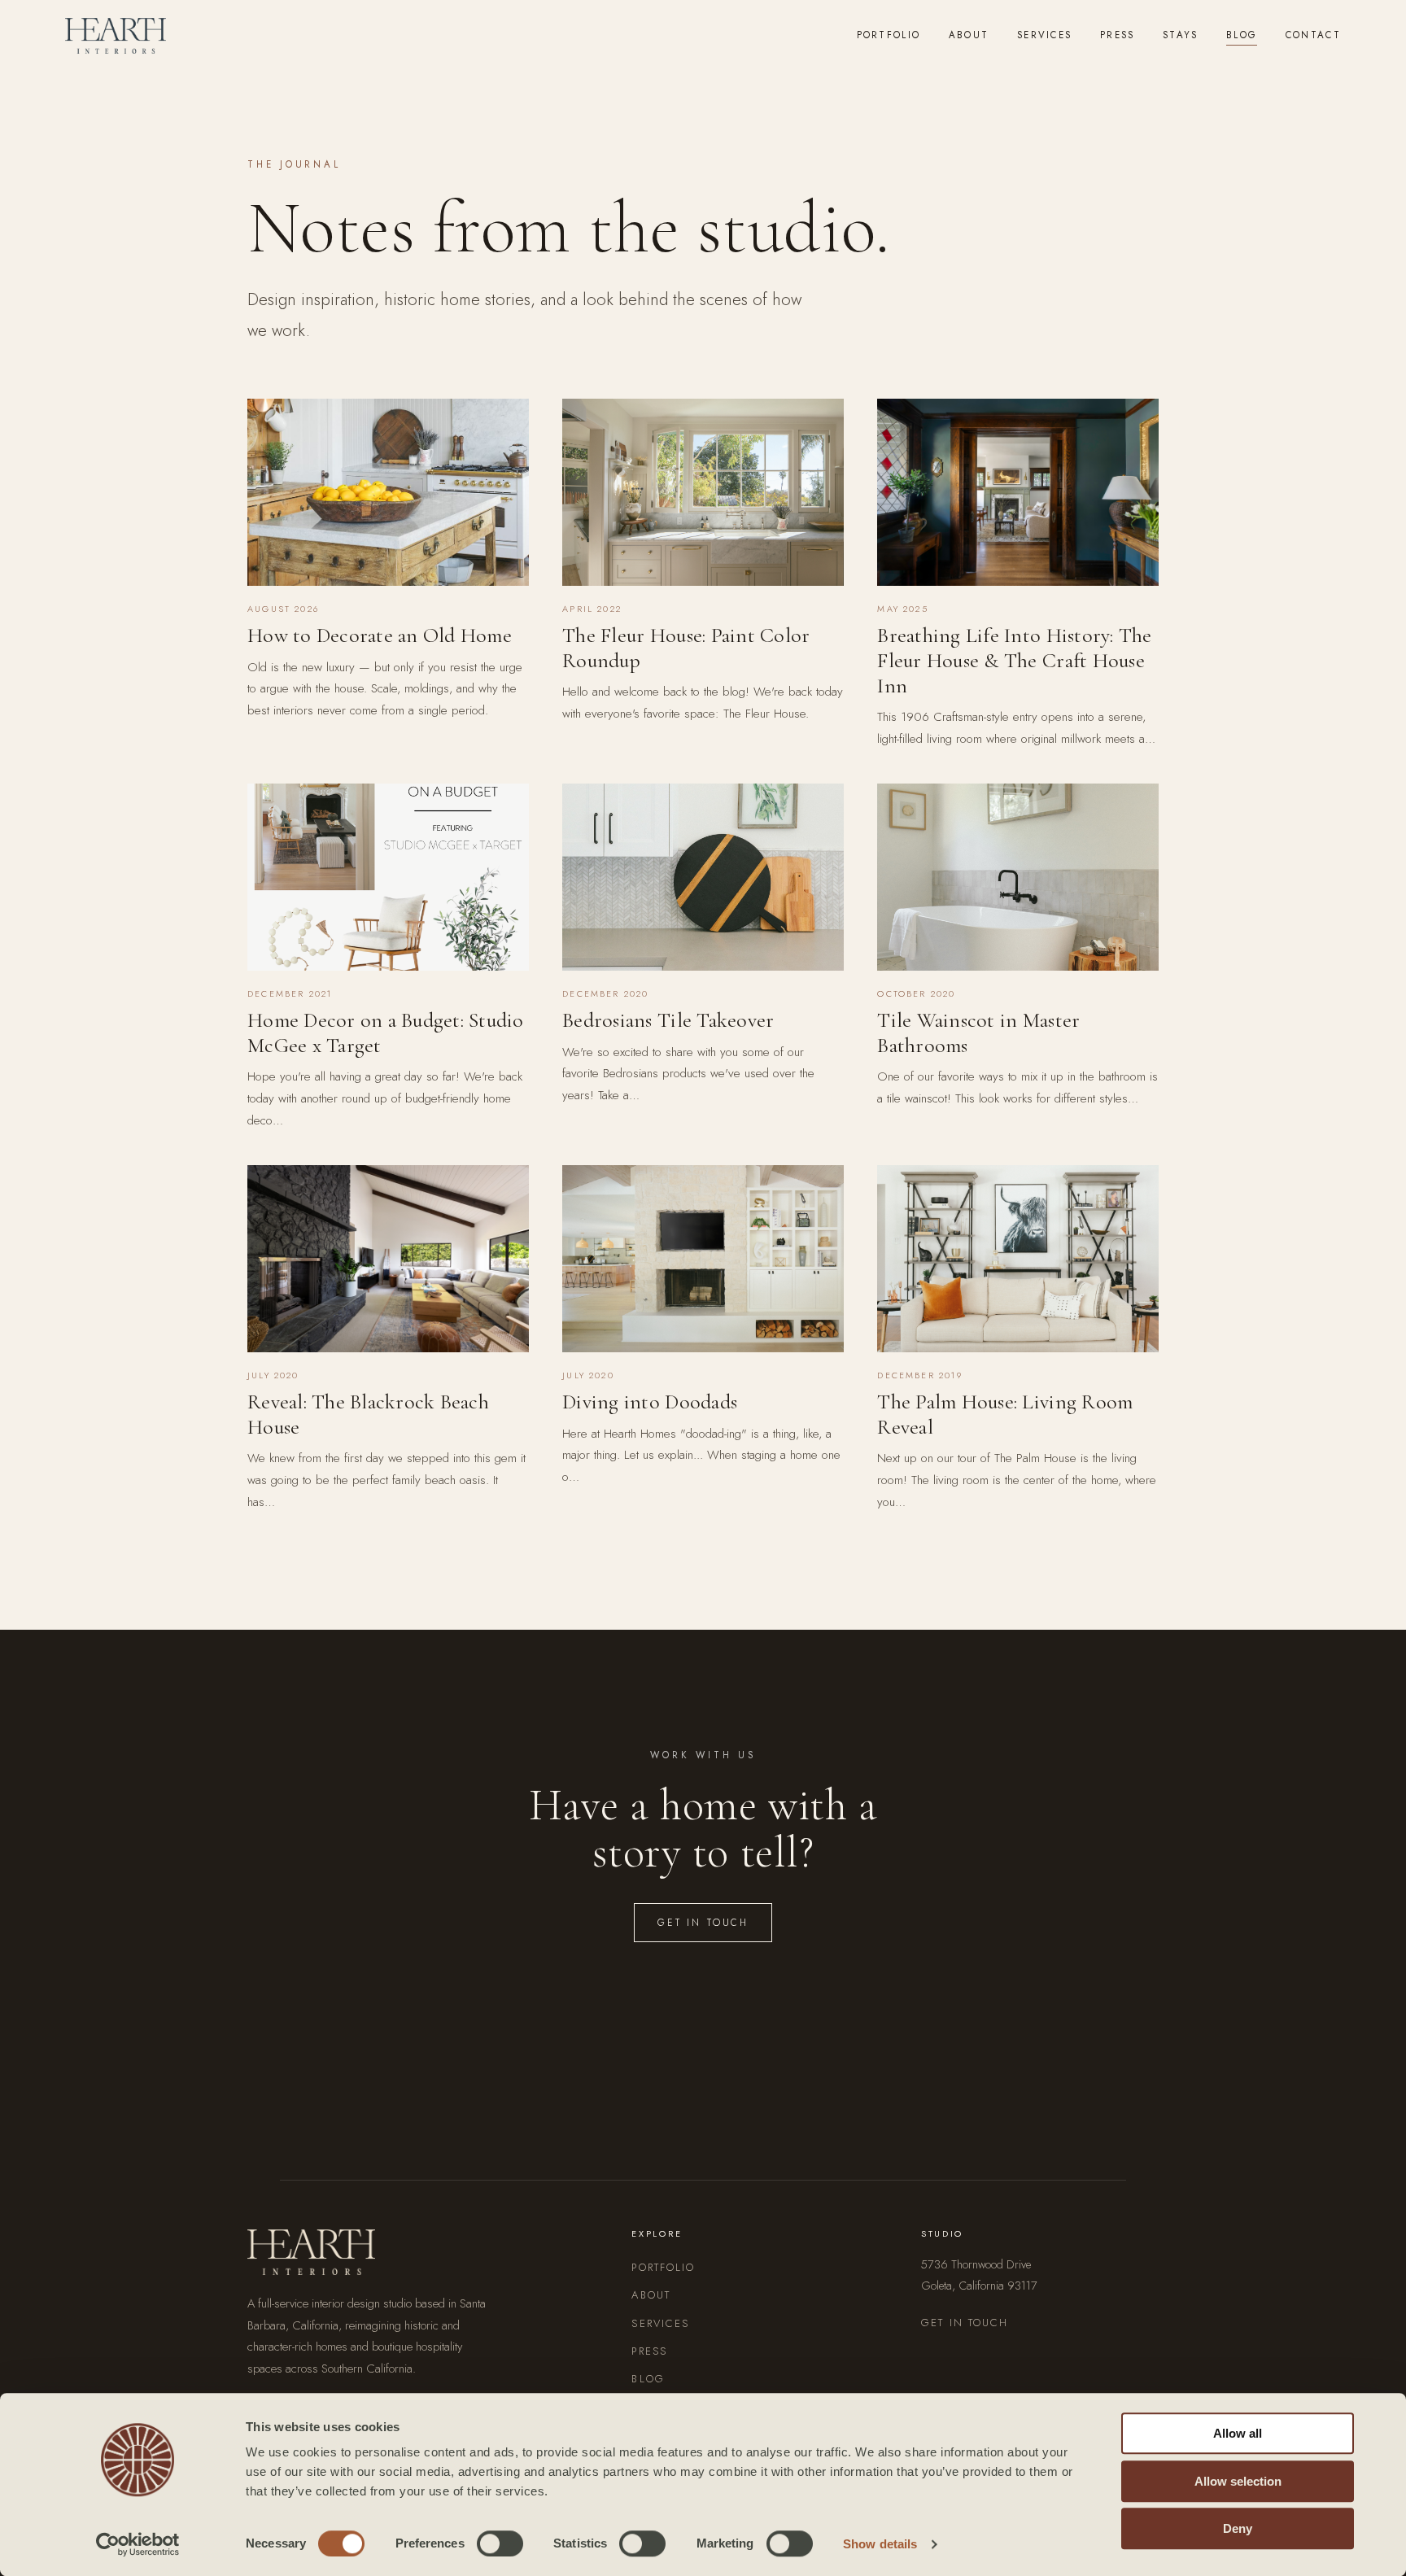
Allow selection (1238, 2481)
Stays (1181, 35)
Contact (1313, 35)
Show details (880, 2544)
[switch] (500, 2543)
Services (1044, 35)
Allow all (1238, 2433)
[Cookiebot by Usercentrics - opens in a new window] (138, 2544)
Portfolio (889, 35)
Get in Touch (703, 1922)
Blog (1242, 35)
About (969, 35)
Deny (1238, 2528)
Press (1118, 35)
